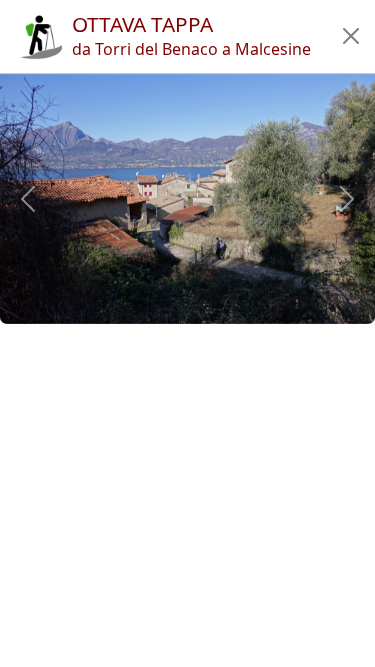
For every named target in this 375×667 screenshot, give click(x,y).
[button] (351, 36)
